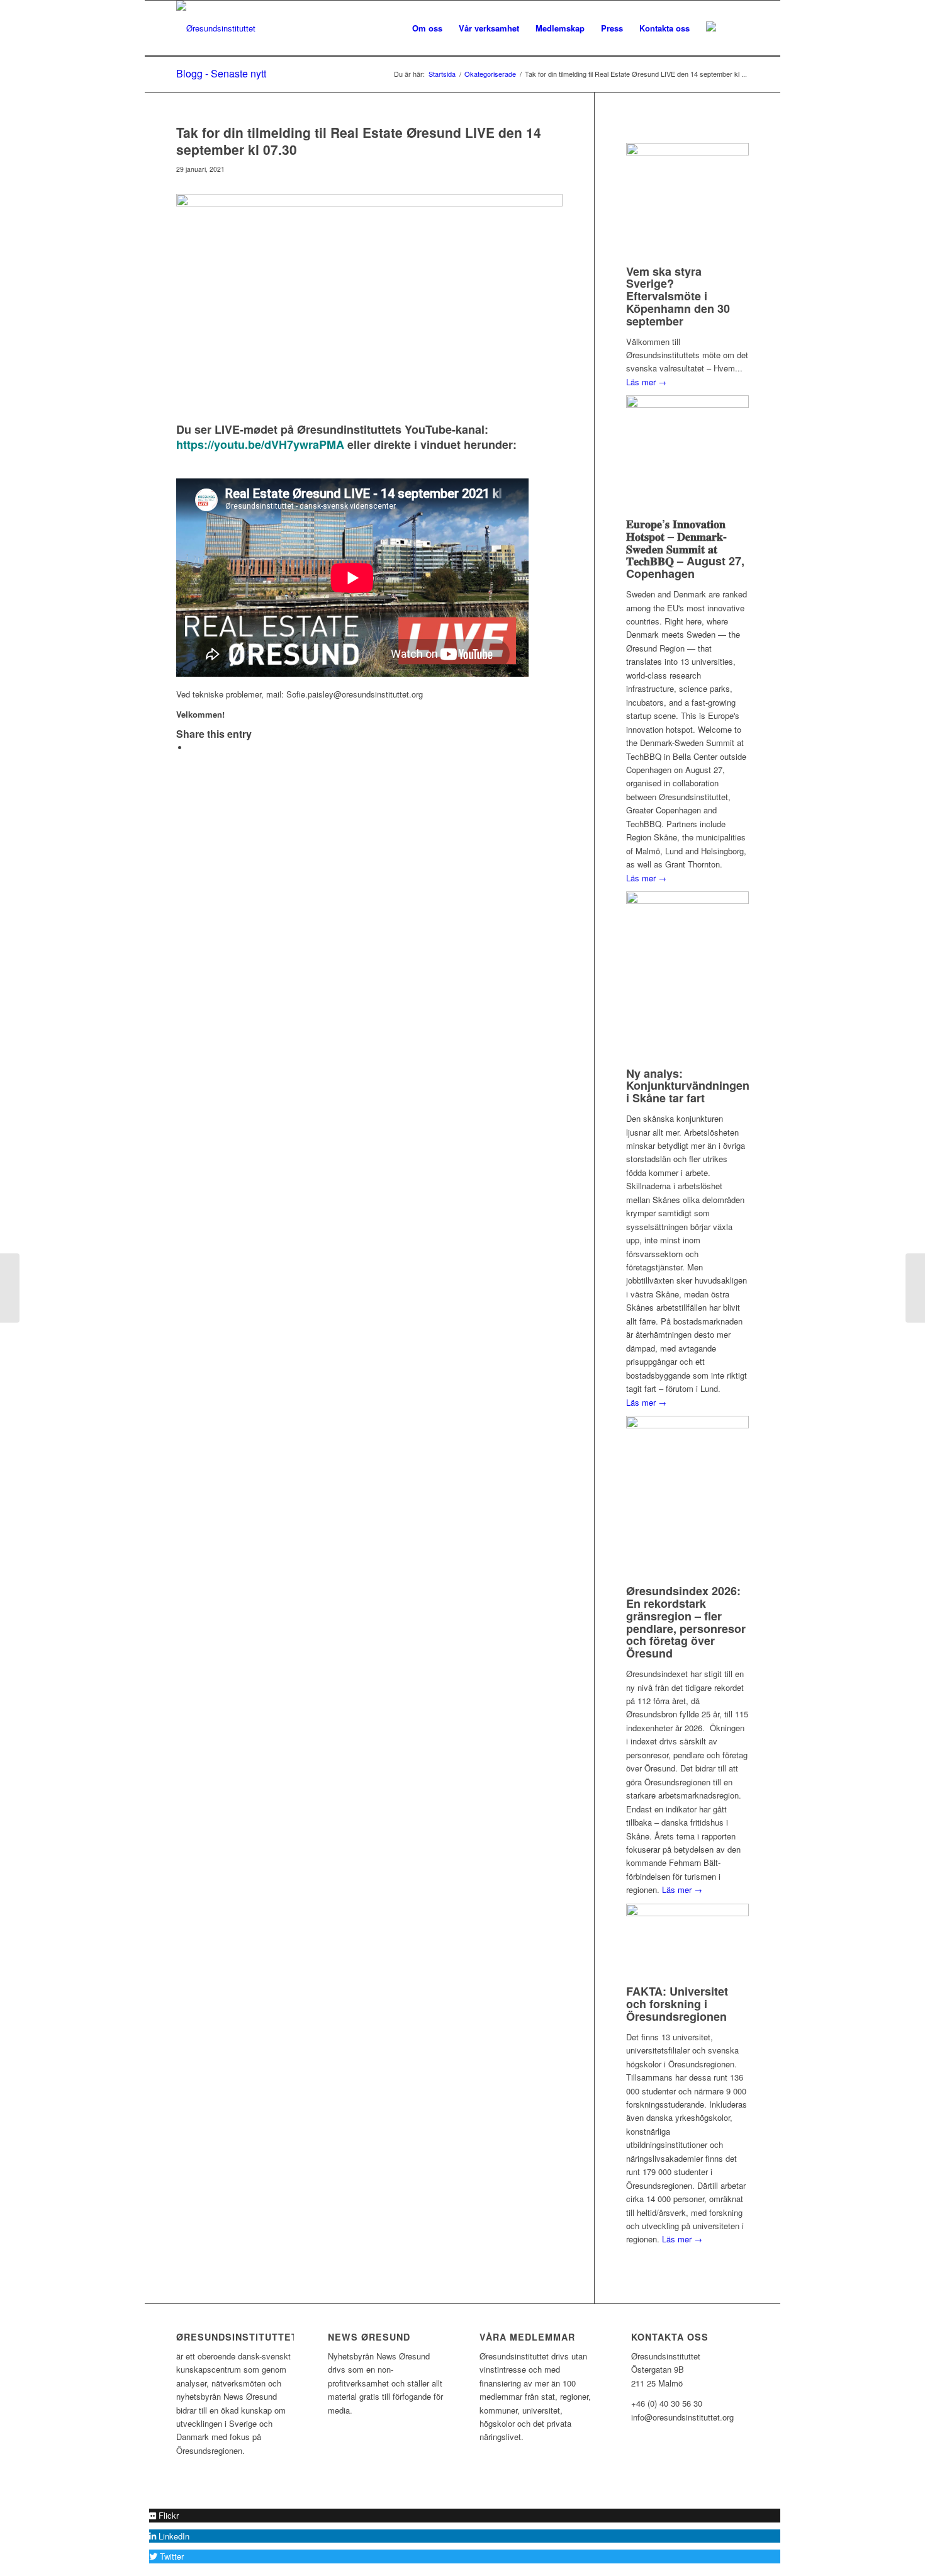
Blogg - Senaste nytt (221, 73)
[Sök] (737, 28)
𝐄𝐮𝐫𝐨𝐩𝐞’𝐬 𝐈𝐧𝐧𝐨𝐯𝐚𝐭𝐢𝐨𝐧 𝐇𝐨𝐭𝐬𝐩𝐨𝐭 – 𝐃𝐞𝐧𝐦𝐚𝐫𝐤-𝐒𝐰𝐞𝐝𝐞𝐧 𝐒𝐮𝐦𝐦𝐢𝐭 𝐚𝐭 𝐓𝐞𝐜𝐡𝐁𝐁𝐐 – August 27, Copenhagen (685, 549)
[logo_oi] (216, 28)
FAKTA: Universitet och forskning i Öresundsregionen (677, 2004)
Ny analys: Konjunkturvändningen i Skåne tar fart (688, 1086)
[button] (164, 2515)
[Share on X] (192, 748)
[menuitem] (427, 28)
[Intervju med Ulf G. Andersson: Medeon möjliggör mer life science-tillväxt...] (10, 1288)
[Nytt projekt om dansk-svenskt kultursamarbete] (915, 1288)
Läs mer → (646, 382)
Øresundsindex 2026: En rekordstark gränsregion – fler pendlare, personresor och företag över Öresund (686, 1622)
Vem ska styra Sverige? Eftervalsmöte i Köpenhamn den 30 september (678, 296)
